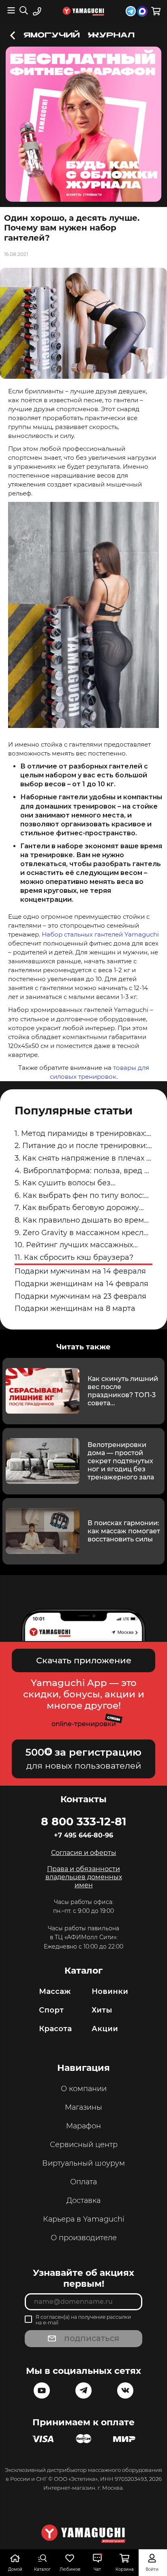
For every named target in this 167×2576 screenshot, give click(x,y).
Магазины (83, 2107)
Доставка (83, 2200)
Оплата (83, 2182)
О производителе (84, 2238)
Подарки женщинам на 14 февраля (81, 1284)
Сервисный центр (84, 2145)
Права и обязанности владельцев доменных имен (84, 1877)
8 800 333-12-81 (84, 1821)
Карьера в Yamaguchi (84, 2219)
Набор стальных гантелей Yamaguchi (100, 934)
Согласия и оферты (84, 1853)
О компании (84, 2089)
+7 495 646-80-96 (83, 1835)
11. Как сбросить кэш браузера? (74, 1257)
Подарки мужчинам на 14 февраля (80, 1271)
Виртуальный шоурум (83, 2163)
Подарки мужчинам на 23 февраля (80, 1296)
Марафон (83, 2126)
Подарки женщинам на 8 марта (75, 1308)
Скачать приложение (84, 1660)
